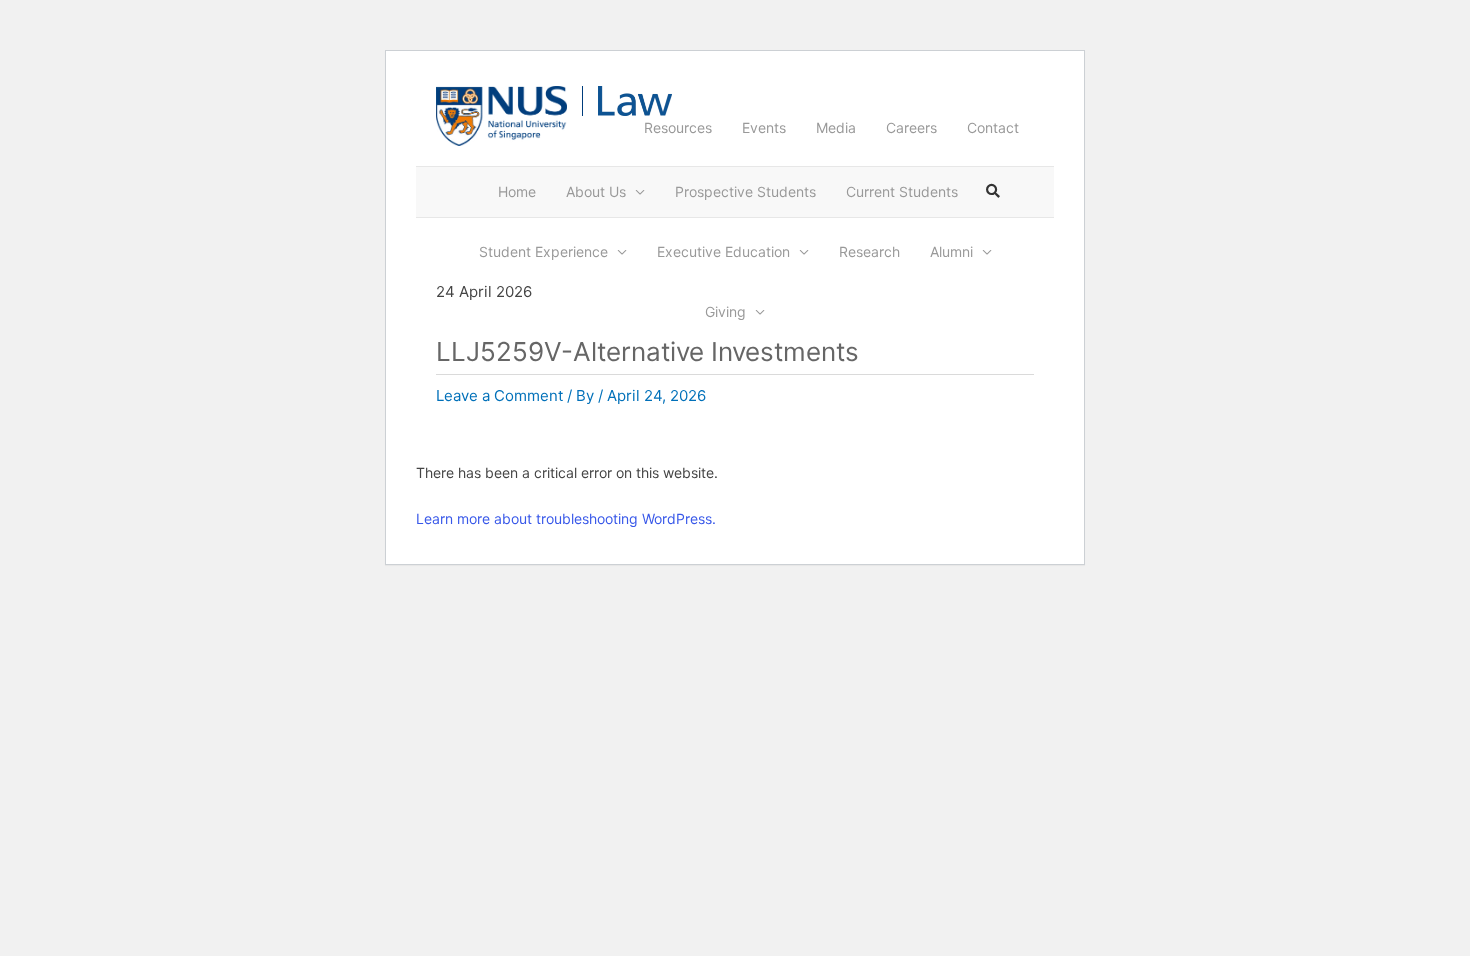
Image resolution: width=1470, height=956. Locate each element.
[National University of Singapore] (501, 114)
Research (869, 251)
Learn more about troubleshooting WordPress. (566, 518)
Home (517, 191)
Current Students (902, 191)
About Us (596, 191)
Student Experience (543, 251)
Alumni (951, 251)
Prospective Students (745, 191)
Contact (993, 127)
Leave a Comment (499, 395)
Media (836, 127)
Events (764, 127)
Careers (911, 127)
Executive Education (723, 251)
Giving (725, 311)
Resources (678, 127)
